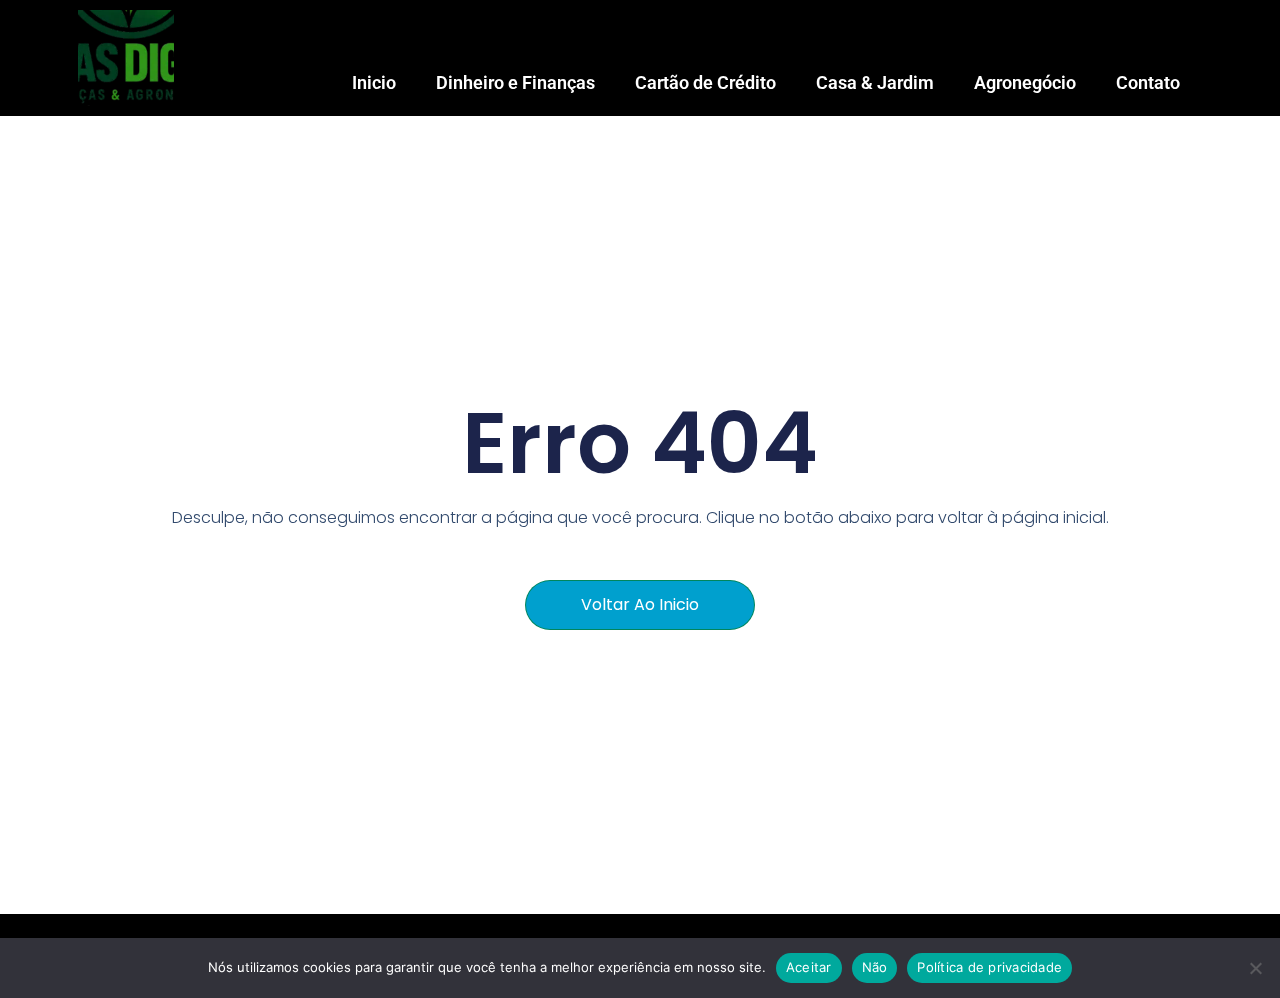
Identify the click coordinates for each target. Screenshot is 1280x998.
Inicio (374, 82)
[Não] (1255, 968)
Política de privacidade (989, 967)
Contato (1148, 82)
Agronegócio (1025, 82)
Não (875, 967)
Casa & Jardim (875, 82)
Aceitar (809, 967)
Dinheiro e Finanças (515, 82)
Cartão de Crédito (705, 82)
